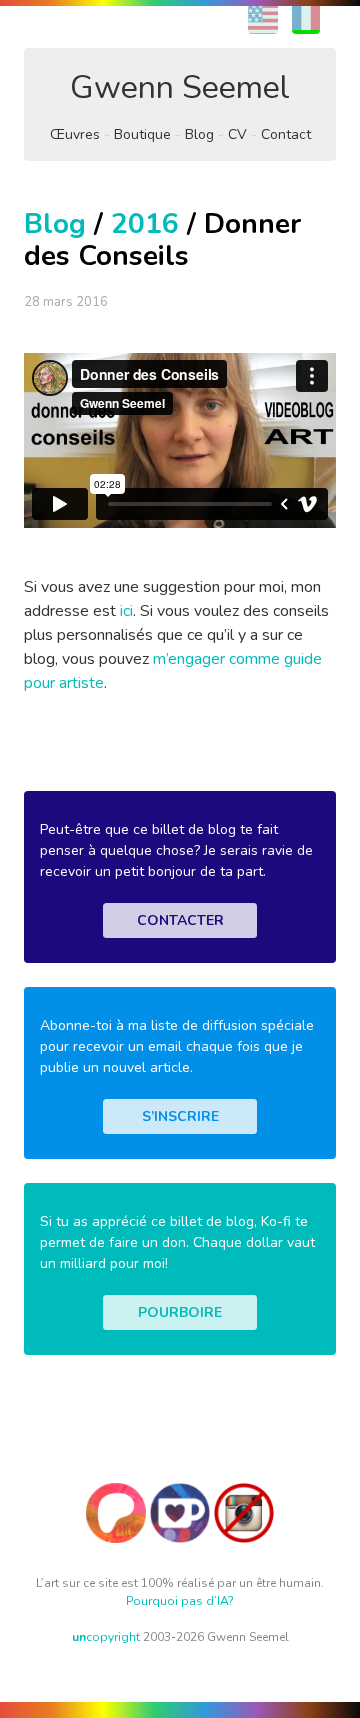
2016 (145, 224)
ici (126, 611)
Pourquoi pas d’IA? (180, 1601)
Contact (286, 134)
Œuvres (75, 134)
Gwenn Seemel (180, 87)
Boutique (142, 134)
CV (237, 134)
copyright (106, 1637)
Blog (199, 134)
